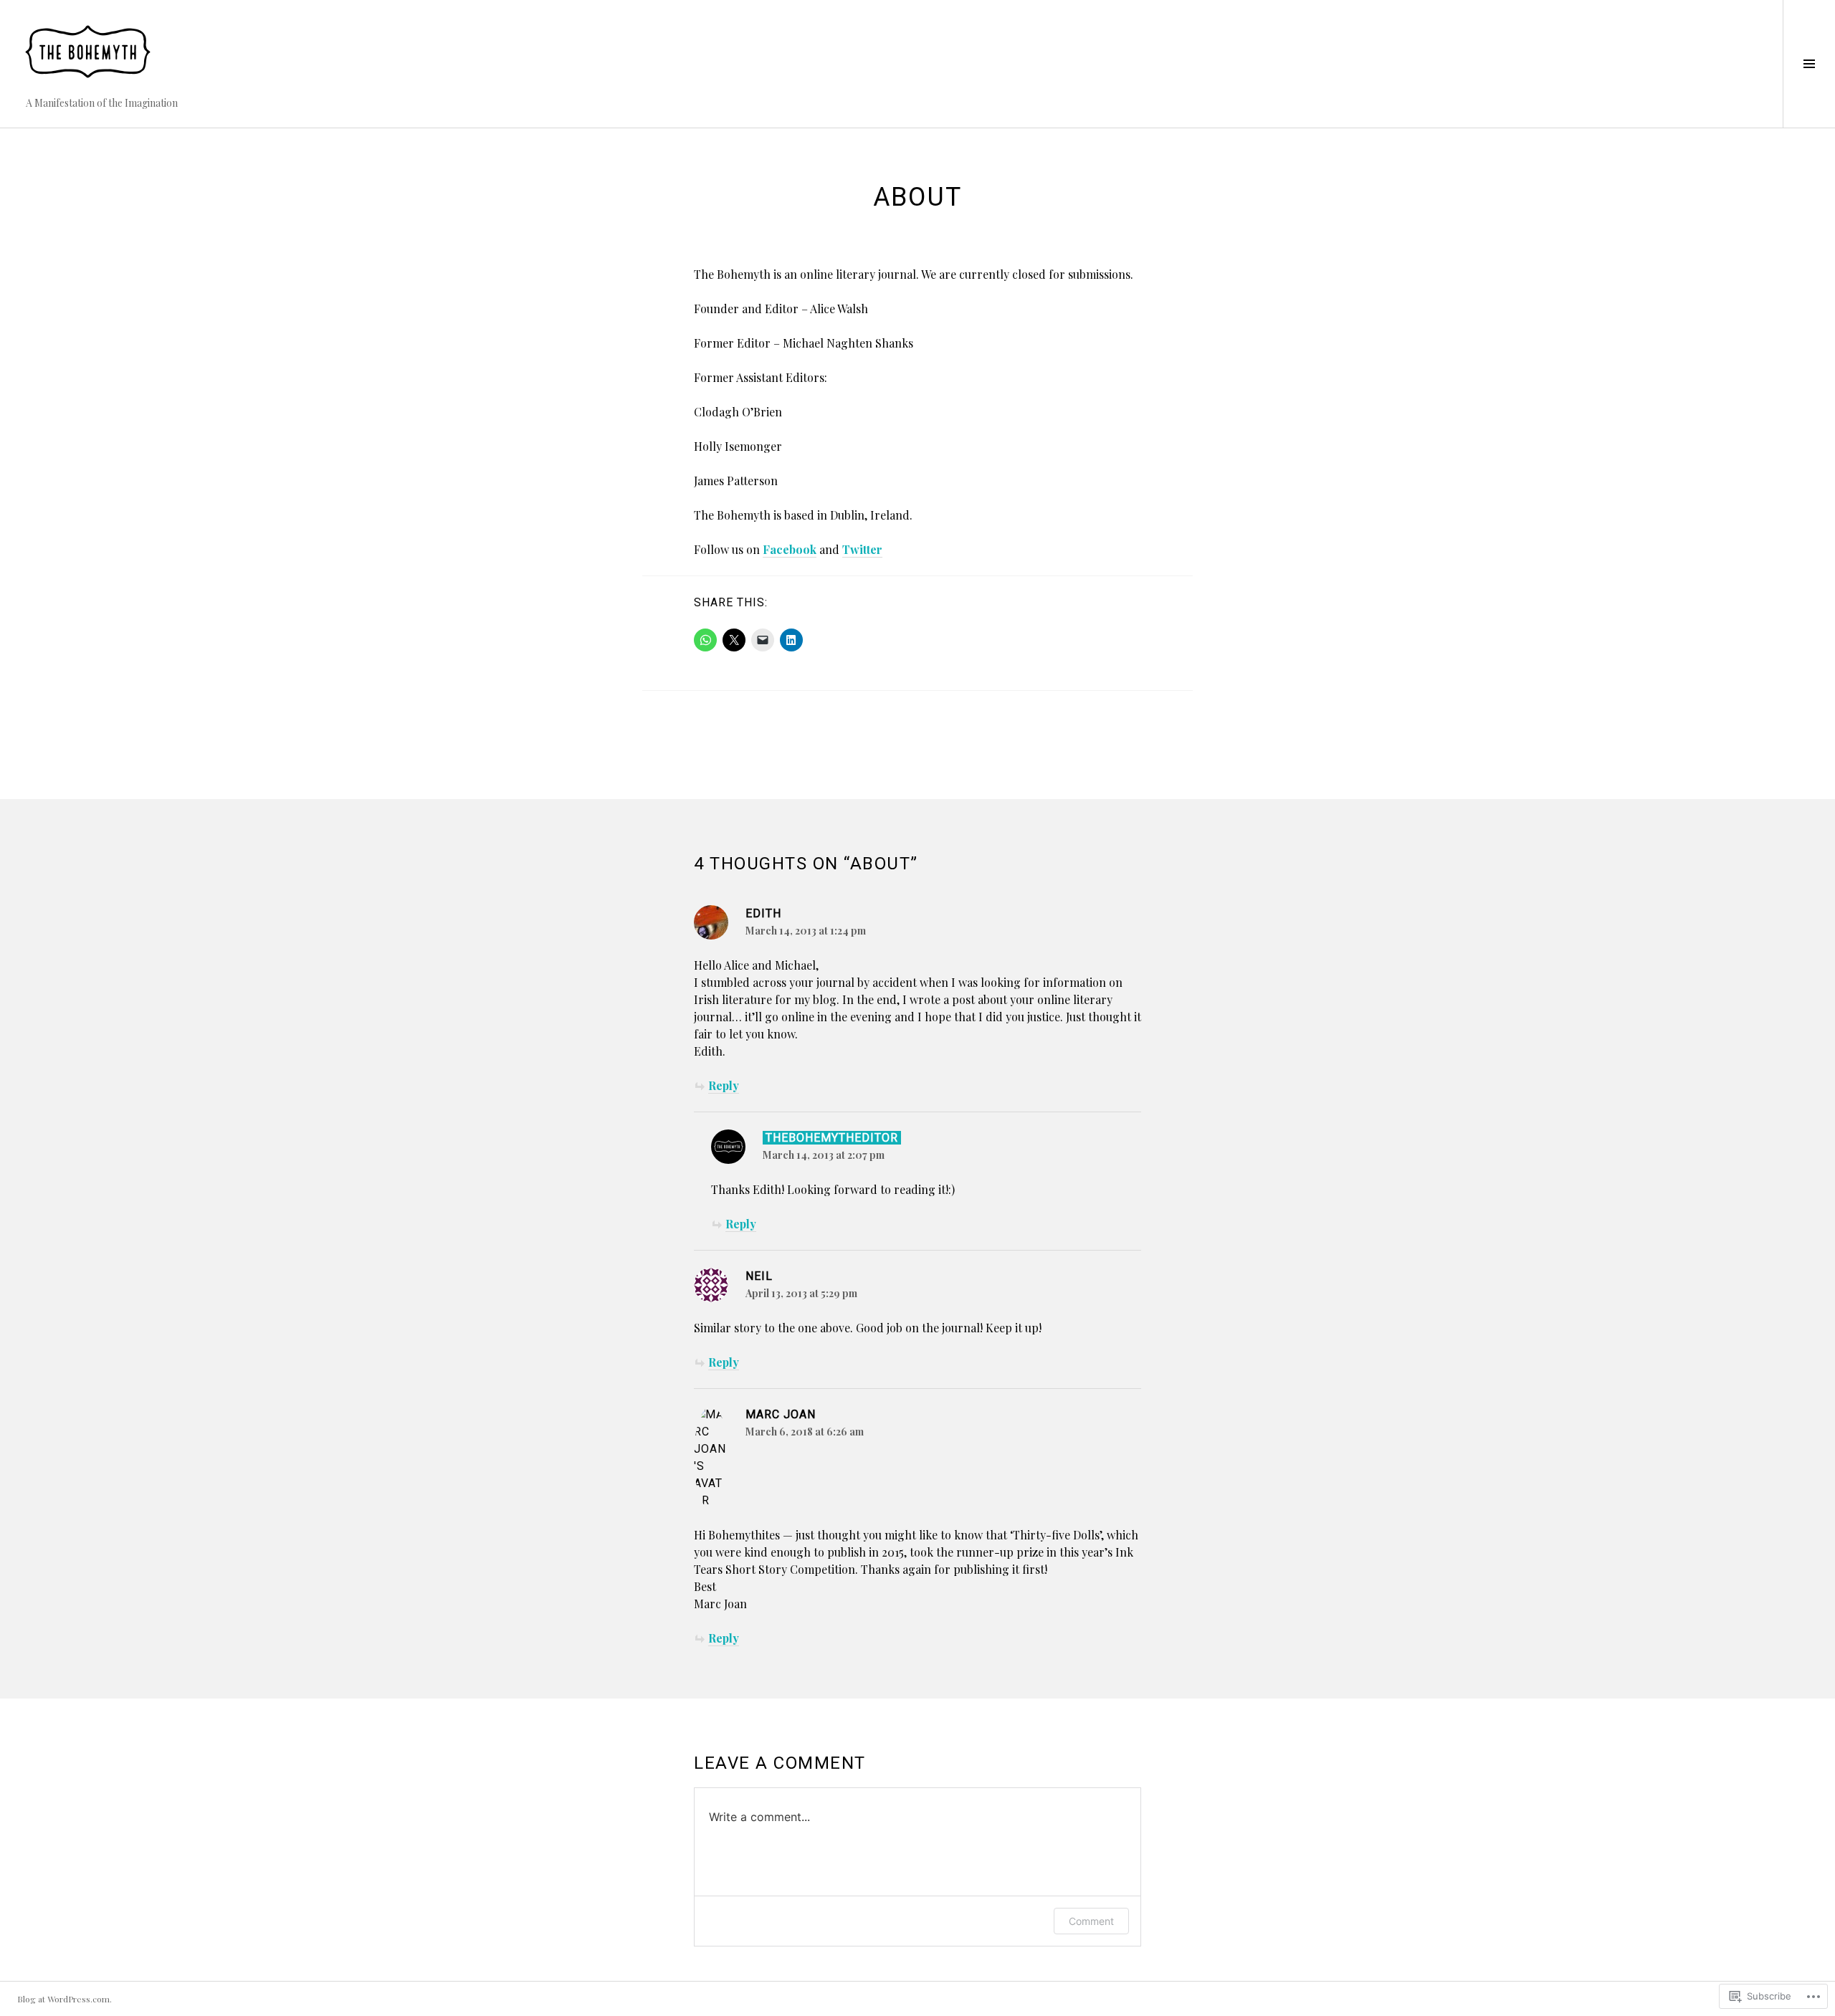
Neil (759, 1276)
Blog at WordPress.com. (65, 1999)
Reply (724, 1085)
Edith (763, 913)
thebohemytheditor (832, 1138)
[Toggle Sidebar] (1809, 64)
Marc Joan (781, 1414)
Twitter (862, 549)
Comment (1091, 1921)
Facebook (790, 549)
